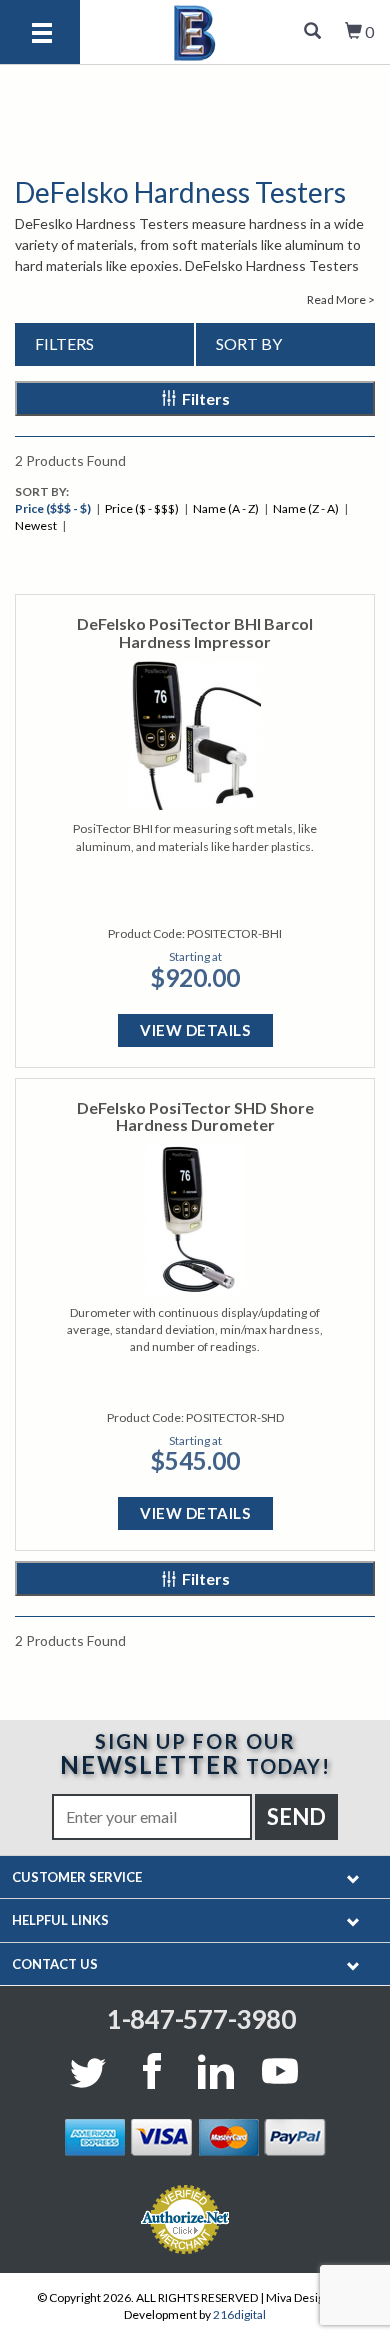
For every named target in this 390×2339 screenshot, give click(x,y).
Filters (206, 398)
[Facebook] (152, 2071)
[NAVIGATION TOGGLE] (353, 1877)
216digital (239, 2314)
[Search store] (312, 32)
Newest (36, 525)
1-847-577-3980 (201, 2019)
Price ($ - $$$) (142, 508)
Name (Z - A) (306, 508)
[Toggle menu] (42, 34)
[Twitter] (92, 2071)
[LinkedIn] (216, 2071)
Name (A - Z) (226, 508)
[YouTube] (280, 2071)
